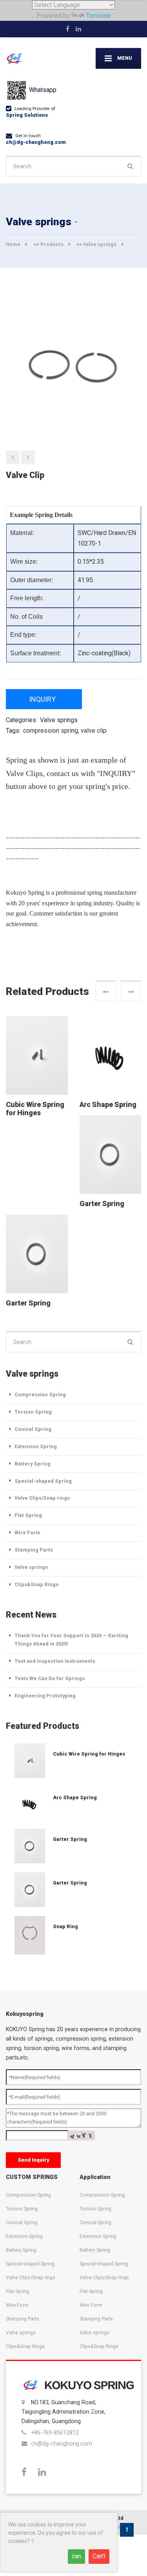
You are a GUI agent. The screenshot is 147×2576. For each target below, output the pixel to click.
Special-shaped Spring (43, 1481)
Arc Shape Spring (108, 1105)
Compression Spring (40, 1395)
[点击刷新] (82, 2136)
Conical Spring (33, 1429)
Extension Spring (36, 1446)
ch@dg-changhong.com (36, 142)
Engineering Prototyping (45, 1696)
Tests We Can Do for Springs (50, 1678)
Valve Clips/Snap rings (42, 1498)
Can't (99, 2556)
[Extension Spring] (29, 1761)
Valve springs (100, 244)
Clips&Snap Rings (36, 1584)
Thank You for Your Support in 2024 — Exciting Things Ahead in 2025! (71, 1640)
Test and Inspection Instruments (55, 1661)
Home (13, 244)
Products (52, 244)
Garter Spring (102, 1204)
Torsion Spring (33, 1412)
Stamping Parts (34, 1550)
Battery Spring (33, 1464)
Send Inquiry (34, 2160)
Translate (98, 16)
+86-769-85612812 (55, 2433)
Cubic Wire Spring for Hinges (35, 1109)
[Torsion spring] (13, 457)
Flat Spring (28, 1515)
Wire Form (27, 1533)
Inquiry (42, 699)
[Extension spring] (28, 457)
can (76, 2556)
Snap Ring (65, 1926)
